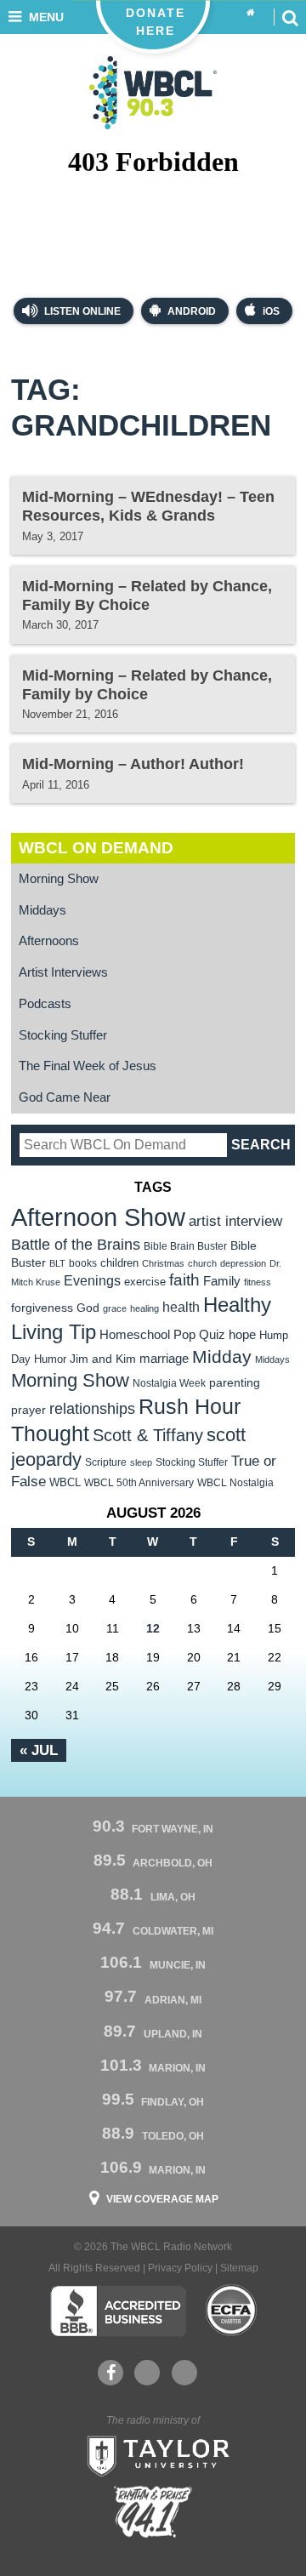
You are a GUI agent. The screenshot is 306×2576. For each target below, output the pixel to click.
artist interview (235, 1221)
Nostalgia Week (169, 1383)
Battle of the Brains (76, 1244)
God (88, 1308)
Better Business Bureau (118, 2311)
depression (243, 1263)
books (83, 1263)
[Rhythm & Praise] (153, 2512)
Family (222, 1281)
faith (184, 1280)
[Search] (290, 17)
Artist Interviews (63, 972)
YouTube (147, 2373)
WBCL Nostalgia (235, 1483)
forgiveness (42, 1308)
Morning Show (59, 879)
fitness (258, 1282)
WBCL (65, 1482)
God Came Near (65, 1097)
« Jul (39, 1750)
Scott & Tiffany (148, 1435)
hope (242, 1335)
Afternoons (49, 941)
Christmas (163, 1263)
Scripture (106, 1462)
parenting (235, 1382)
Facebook (110, 2373)
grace (115, 1308)
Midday (222, 1356)
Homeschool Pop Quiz (162, 1335)
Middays (42, 910)
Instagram (184, 2373)
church (202, 1263)
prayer (28, 1410)
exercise (145, 1282)
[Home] (251, 13)
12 (153, 1628)
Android (192, 311)
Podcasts (45, 1004)
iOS (271, 311)
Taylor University (153, 2454)
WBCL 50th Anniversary (139, 1483)
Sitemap (239, 2268)
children (119, 1263)
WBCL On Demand (96, 848)
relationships (92, 1408)
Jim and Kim (103, 1359)
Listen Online (81, 311)
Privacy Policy (180, 2268)
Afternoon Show (98, 1217)
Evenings (92, 1281)
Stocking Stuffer (63, 1035)
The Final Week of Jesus (88, 1066)
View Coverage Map (162, 2199)
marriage (164, 1359)
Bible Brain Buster (185, 1246)
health (181, 1307)
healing (144, 1308)
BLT (57, 1263)
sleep (141, 1462)
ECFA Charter (232, 2311)
